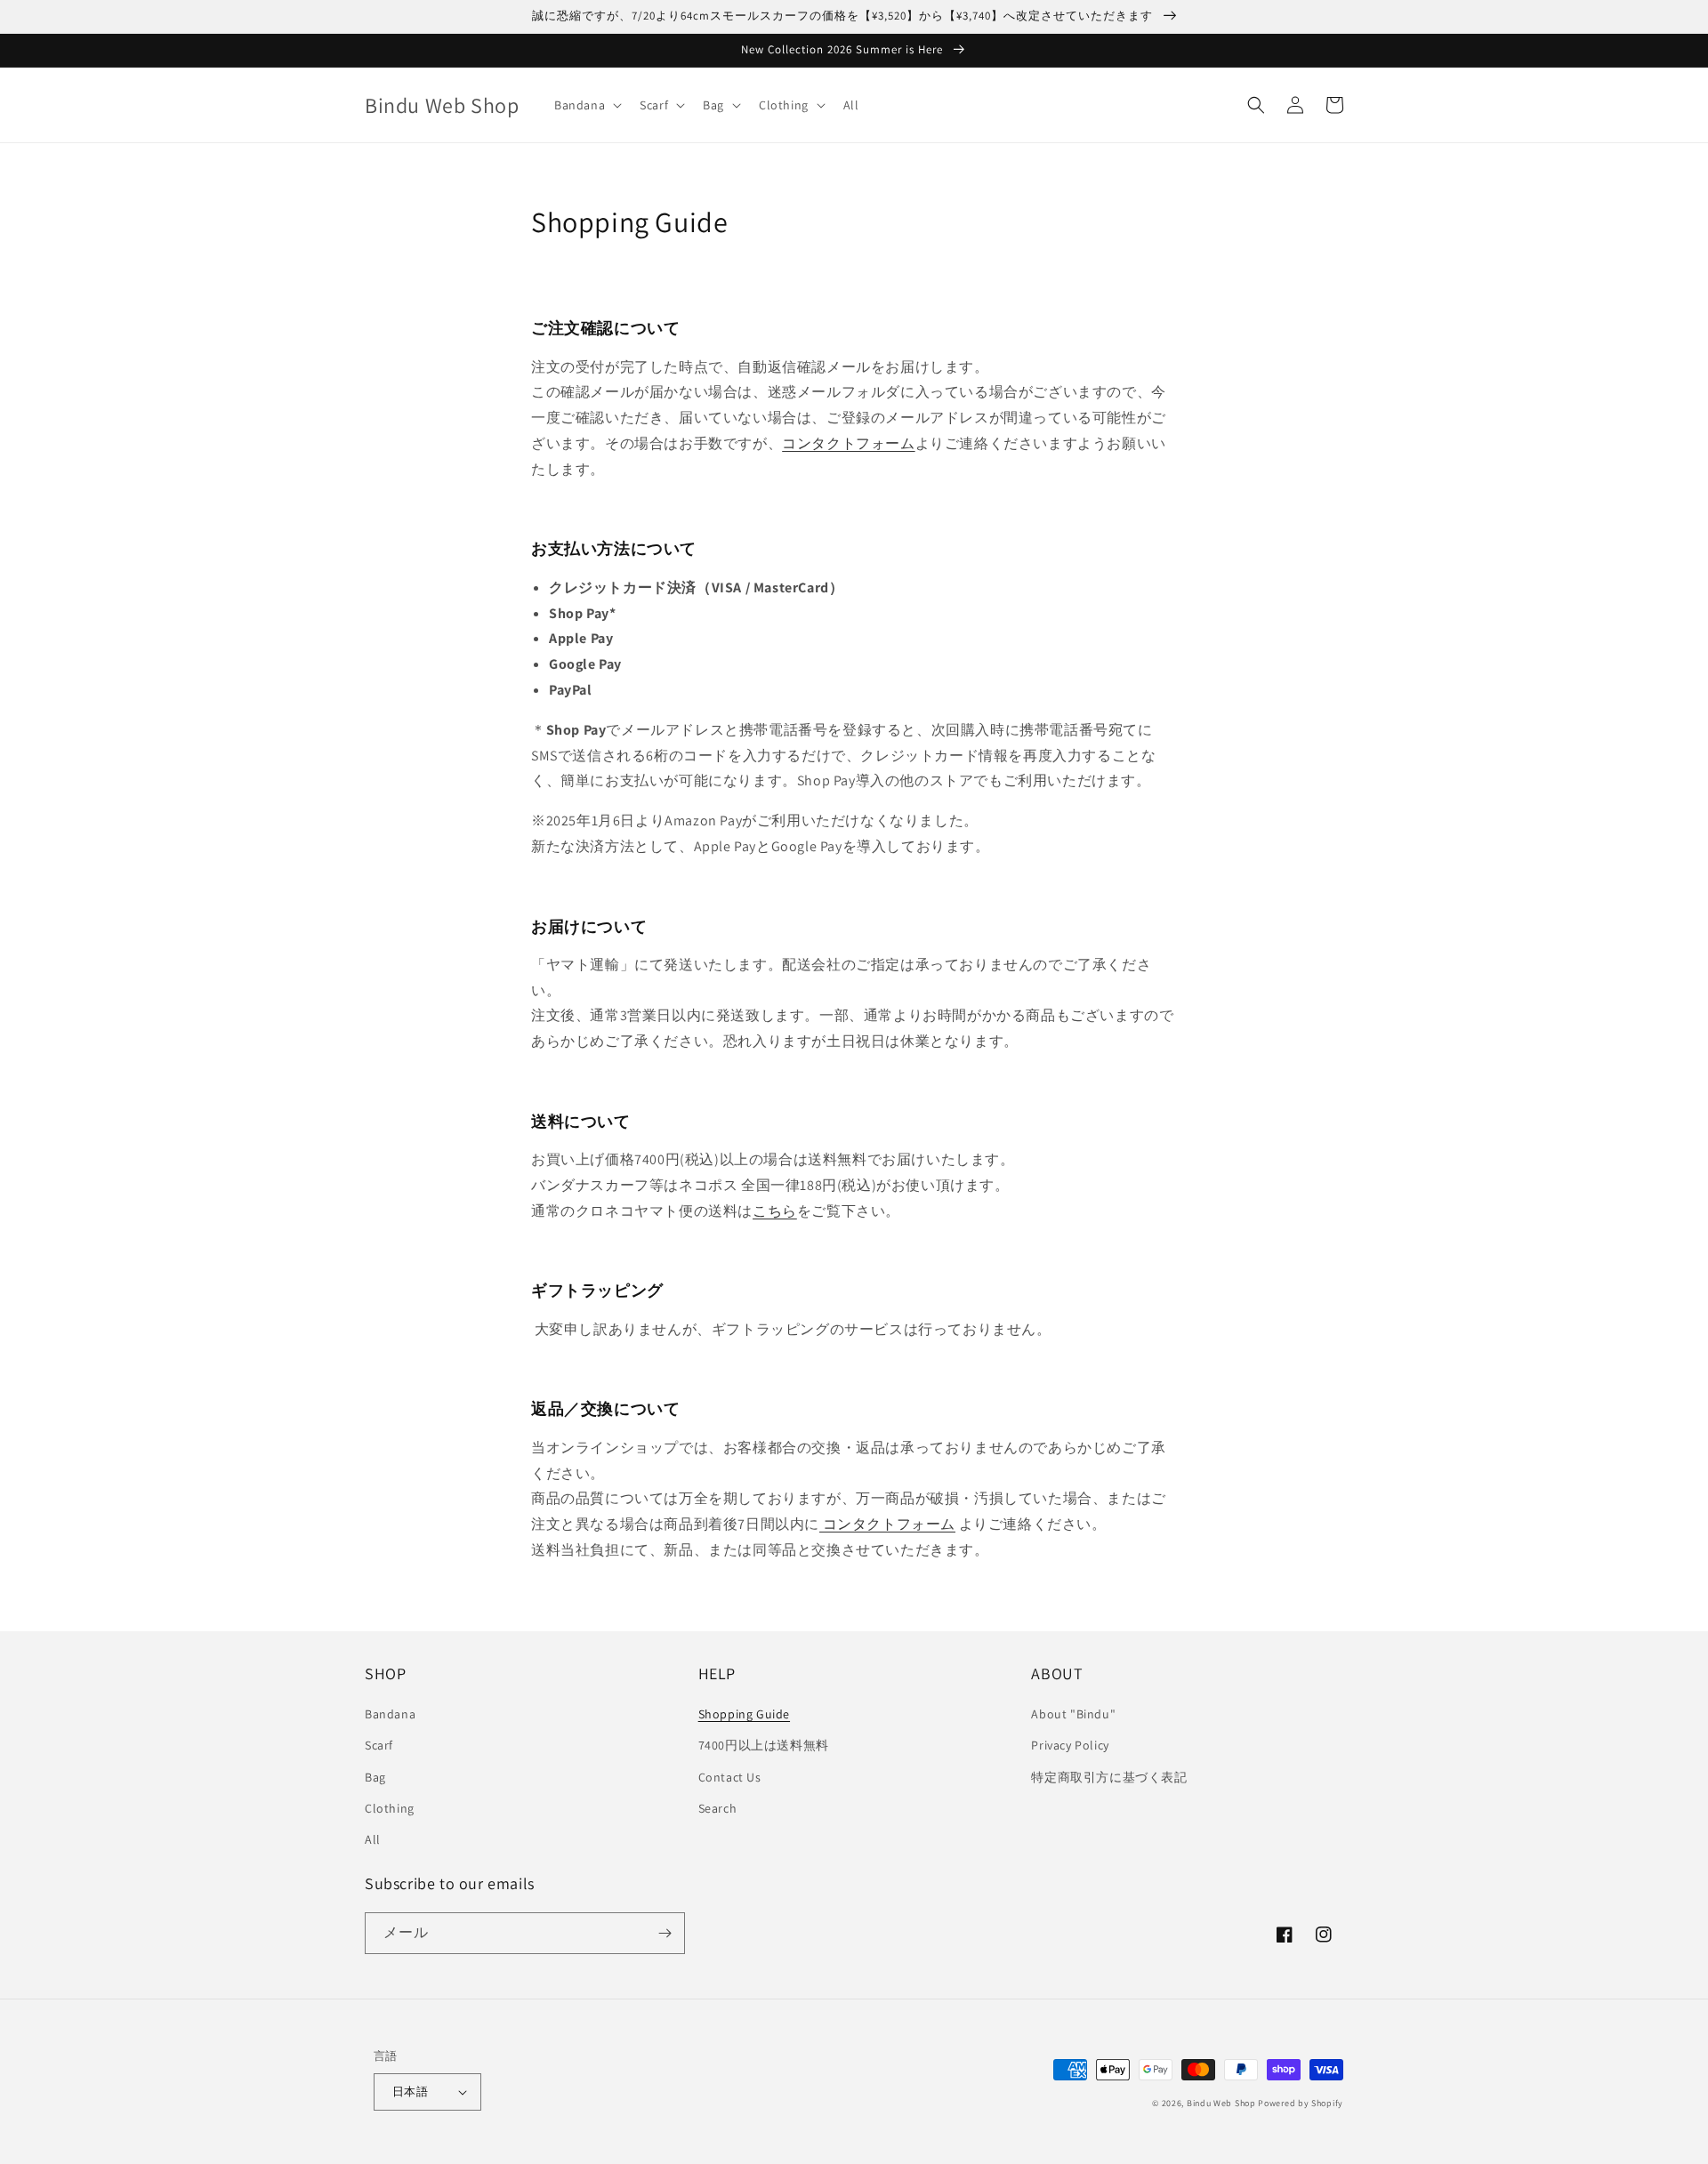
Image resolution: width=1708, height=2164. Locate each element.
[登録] (665, 1933)
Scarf (379, 1745)
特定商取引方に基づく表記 (1109, 1777)
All (373, 1839)
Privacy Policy (1070, 1745)
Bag (375, 1777)
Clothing (390, 1808)
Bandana (390, 1714)
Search (718, 1808)
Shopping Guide (744, 1714)
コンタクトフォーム (848, 443)
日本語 (410, 2092)
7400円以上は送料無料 (764, 1745)
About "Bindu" (1073, 1714)
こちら (775, 1211)
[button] (586, 105)
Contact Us (730, 1777)
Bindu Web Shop (1221, 2103)
